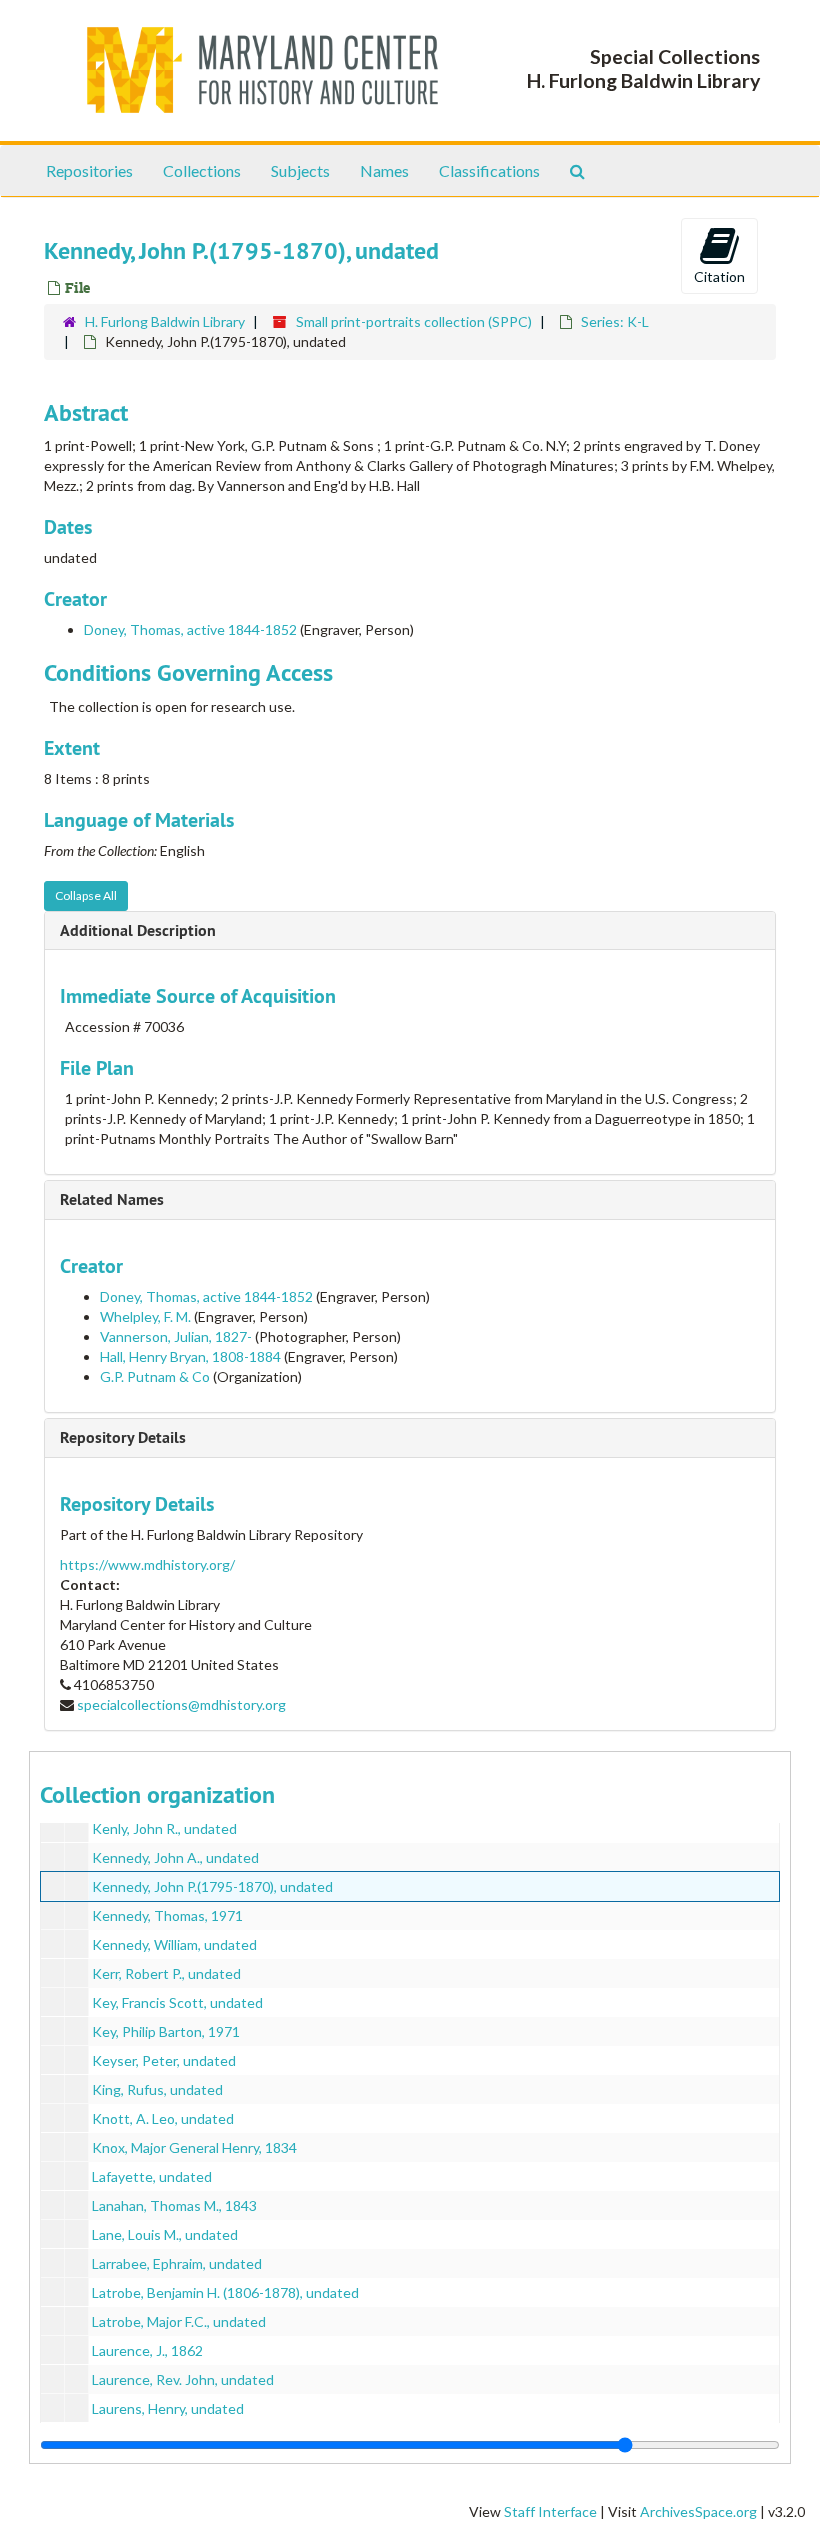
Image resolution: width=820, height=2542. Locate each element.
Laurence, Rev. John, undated (183, 2379)
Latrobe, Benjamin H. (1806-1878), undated (225, 2292)
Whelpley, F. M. (145, 1316)
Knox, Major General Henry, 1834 (194, 2147)
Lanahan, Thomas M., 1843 (174, 2205)
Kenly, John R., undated (164, 1828)
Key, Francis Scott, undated (177, 2002)
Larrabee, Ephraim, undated (177, 2263)
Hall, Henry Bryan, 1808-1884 (190, 1356)
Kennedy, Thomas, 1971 (167, 1915)
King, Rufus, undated (157, 2089)
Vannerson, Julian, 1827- (176, 1336)
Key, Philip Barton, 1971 (166, 2031)
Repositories (89, 170)
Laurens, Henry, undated (168, 2408)
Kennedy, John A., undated (175, 1857)
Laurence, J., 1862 (147, 2350)
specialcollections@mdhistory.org (181, 1704)
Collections (202, 170)
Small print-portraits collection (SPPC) (414, 321)
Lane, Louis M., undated (165, 2234)
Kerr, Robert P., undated (166, 1973)
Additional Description (138, 930)
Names (384, 170)
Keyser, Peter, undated (164, 2060)
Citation (719, 276)
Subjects (300, 170)
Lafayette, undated (152, 2176)
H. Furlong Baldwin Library (165, 321)
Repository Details (123, 1437)
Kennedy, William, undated (174, 1944)
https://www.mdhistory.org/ (147, 1564)
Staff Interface (550, 2511)
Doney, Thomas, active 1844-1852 (190, 629)
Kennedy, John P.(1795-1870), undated (212, 1886)
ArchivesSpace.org (698, 2511)
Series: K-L (615, 321)
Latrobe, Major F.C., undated (179, 2321)
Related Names (112, 1199)
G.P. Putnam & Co (155, 1376)
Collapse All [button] (86, 895)
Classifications (489, 170)
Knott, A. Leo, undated (163, 2118)
